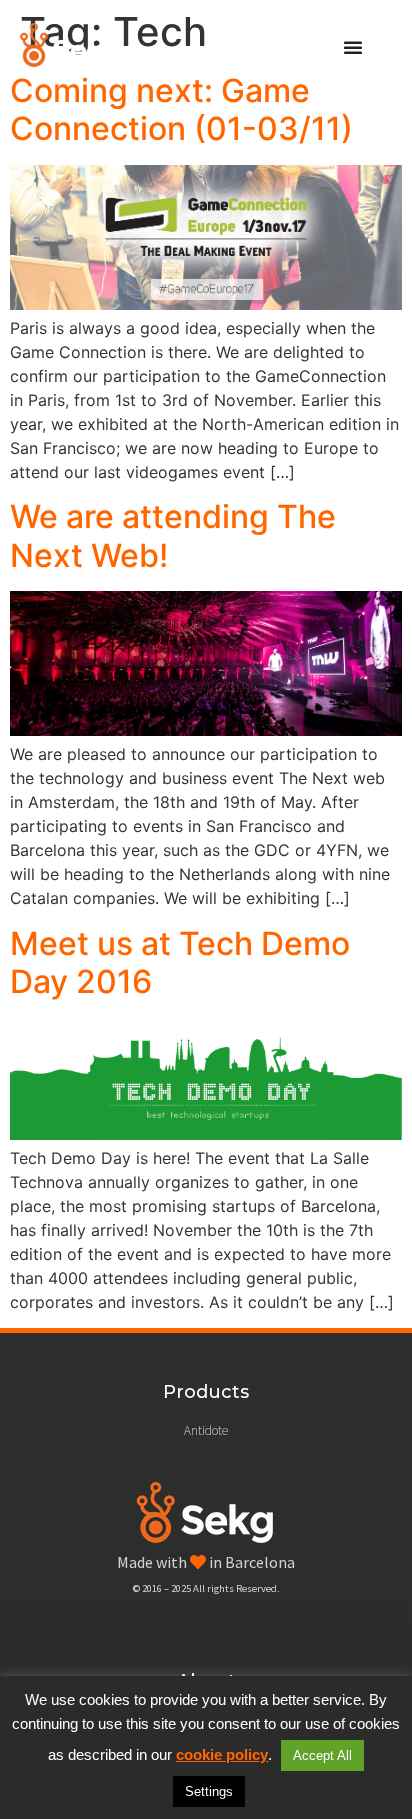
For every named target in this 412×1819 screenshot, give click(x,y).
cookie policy (222, 1754)
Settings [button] (209, 1791)
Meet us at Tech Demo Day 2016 (180, 962)
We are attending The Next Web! (173, 535)
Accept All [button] (322, 1755)
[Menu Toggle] (353, 47)
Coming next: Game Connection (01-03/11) (181, 109)
